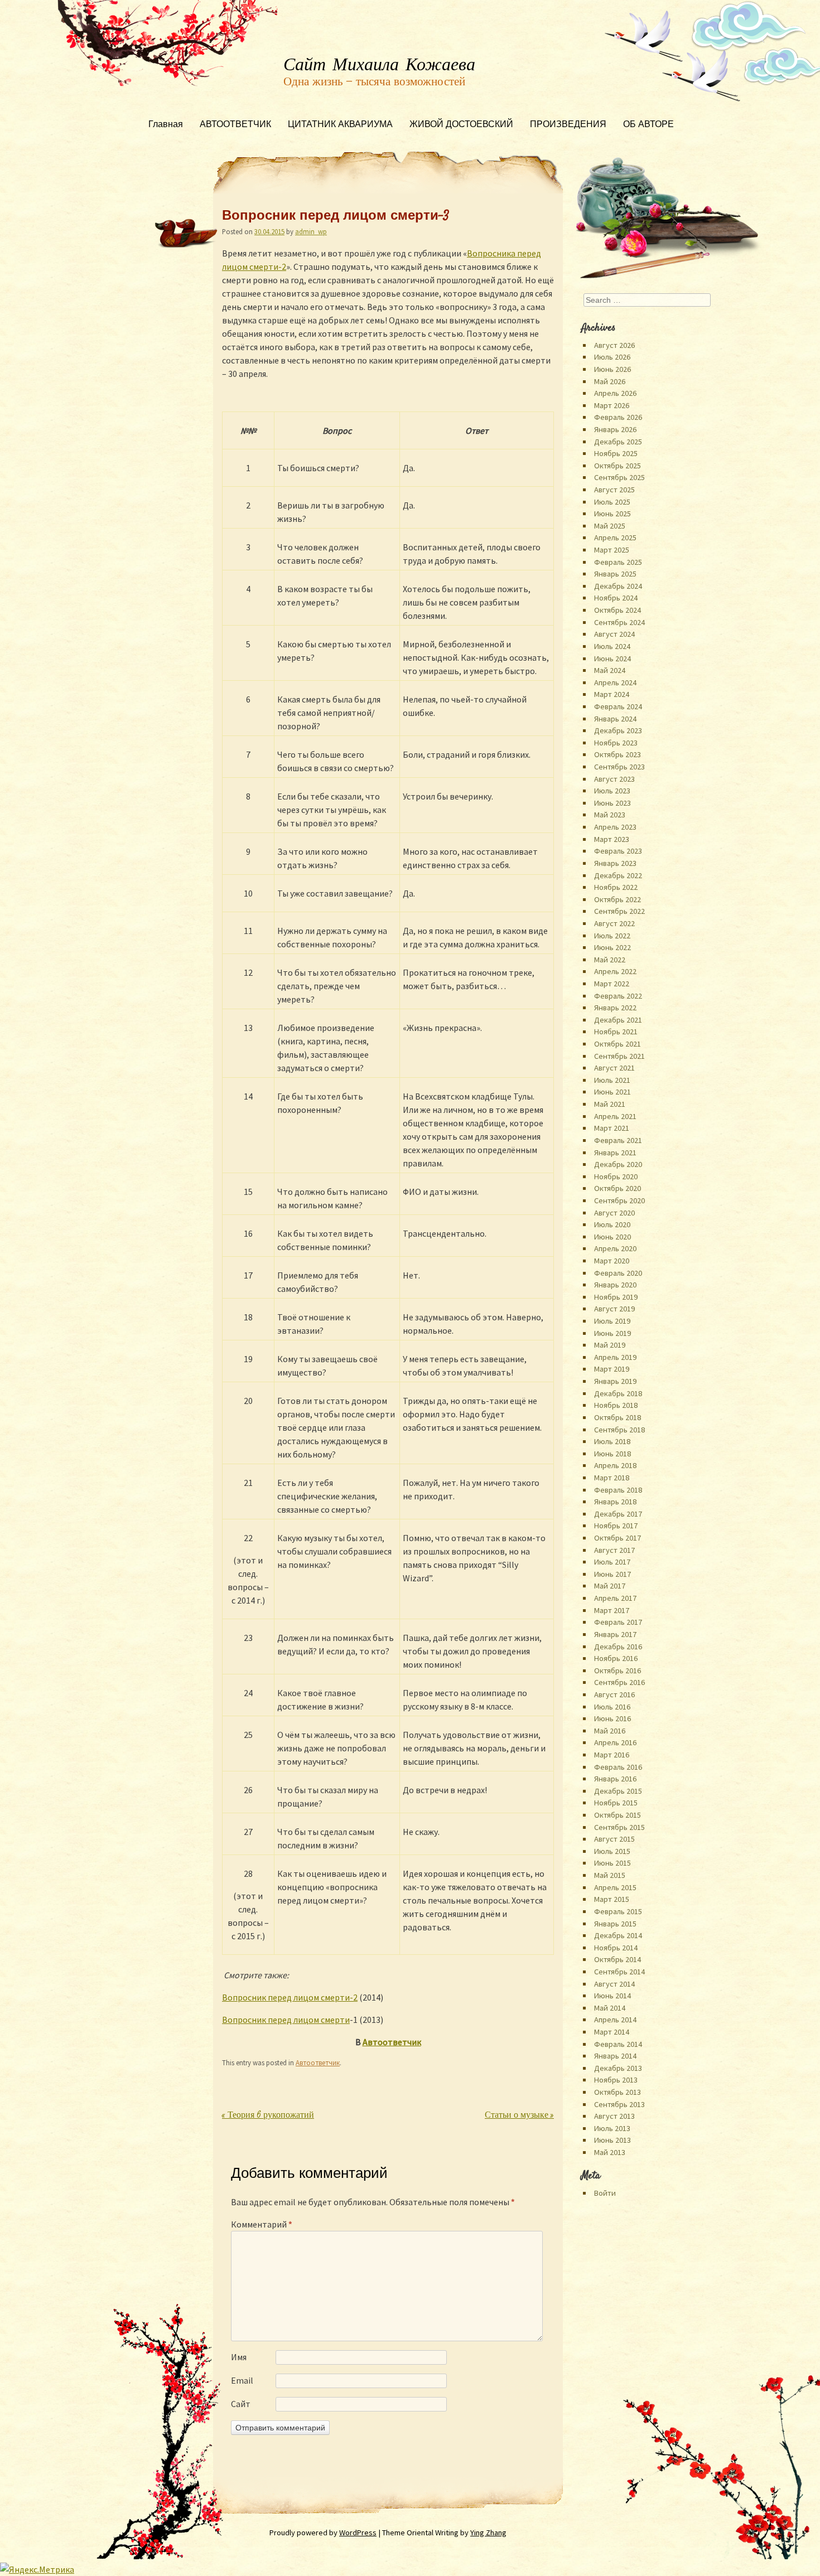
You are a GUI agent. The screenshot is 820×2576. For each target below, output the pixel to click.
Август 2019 (614, 1309)
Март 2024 (612, 694)
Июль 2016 (612, 1707)
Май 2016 (610, 1731)
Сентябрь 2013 (619, 2104)
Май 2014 (610, 2008)
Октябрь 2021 (618, 1044)
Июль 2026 (612, 357)
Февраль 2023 (618, 851)
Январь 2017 (615, 1634)
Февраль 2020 (618, 1273)
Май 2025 (610, 526)
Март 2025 (612, 550)
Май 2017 (610, 1586)
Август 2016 (614, 1694)
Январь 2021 (615, 1153)
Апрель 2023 (615, 827)
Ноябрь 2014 (616, 1948)
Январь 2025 (615, 574)
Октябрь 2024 (618, 610)
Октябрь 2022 (618, 899)
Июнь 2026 (612, 369)
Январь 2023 (615, 863)
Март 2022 (612, 984)
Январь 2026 (615, 429)
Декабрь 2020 (618, 1164)
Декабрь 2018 (618, 1393)
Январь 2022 (615, 1008)
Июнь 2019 (612, 1333)
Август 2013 (614, 2116)
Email (242, 2380)
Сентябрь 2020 (619, 1200)
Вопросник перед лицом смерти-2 (290, 1997)
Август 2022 (614, 923)
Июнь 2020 (612, 1237)
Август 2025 (614, 490)
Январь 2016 (615, 1779)
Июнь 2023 (612, 803)
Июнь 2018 (612, 1454)
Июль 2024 (612, 646)
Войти (605, 2193)
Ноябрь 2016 (616, 1658)
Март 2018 (612, 1478)
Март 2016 (612, 1755)
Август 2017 (614, 1550)
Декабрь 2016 (618, 1647)
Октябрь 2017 (618, 1538)
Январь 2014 (615, 2056)
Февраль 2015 (618, 1911)
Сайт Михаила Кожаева (379, 65)
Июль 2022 (612, 936)
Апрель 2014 (615, 2020)
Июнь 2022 (612, 947)
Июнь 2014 (612, 1996)
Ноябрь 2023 (616, 743)
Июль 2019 (612, 1321)
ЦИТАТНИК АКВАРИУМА (340, 125)
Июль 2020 (612, 1224)
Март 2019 (612, 1369)
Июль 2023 (612, 791)
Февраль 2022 (618, 996)
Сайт (241, 2404)
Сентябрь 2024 (619, 622)
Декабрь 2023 (618, 730)
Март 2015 (612, 1899)
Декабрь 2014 (618, 1935)
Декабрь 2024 (618, 586)
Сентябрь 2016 (619, 1682)
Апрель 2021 (615, 1116)
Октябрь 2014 (618, 1959)
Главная (166, 125)
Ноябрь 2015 (616, 1803)
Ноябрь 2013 (616, 2080)
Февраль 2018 (618, 1490)
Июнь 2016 (612, 1718)
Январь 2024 (615, 719)
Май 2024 (610, 670)
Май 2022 (610, 960)
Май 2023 (610, 815)
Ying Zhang (488, 2533)
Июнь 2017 (612, 1574)
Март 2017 (612, 1610)
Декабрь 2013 (618, 2068)
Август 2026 (614, 345)
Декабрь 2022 (618, 875)
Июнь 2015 (612, 1863)
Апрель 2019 (615, 1357)
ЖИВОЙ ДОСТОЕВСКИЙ (461, 125)
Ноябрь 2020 (616, 1176)
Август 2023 (614, 779)
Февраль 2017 (618, 1622)
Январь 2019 (615, 1381)
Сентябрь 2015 (619, 1827)
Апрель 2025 (615, 538)
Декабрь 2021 (618, 1020)
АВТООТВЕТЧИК (235, 125)
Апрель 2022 (615, 971)
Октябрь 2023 (618, 754)
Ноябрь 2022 (616, 887)
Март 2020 (612, 1261)
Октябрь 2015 (618, 1815)
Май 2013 (610, 2152)
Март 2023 (612, 839)
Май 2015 (610, 1875)
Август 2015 (614, 1839)
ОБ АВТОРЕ (648, 125)
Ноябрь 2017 (616, 1526)
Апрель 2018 (615, 1465)
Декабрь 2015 (618, 1791)
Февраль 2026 (618, 417)
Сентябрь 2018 (619, 1430)
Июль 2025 (612, 502)
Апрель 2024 (615, 682)
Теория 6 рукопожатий (268, 2116)
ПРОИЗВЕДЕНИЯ (568, 125)
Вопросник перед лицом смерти (286, 2020)
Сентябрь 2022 (619, 911)
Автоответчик (392, 2042)
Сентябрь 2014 (619, 1972)
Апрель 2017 (615, 1598)
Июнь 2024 (612, 658)
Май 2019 (610, 1345)
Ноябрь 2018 (616, 1405)
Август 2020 (614, 1213)
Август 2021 (614, 1068)
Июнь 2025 (612, 514)
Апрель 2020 (615, 1248)
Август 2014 (614, 1984)
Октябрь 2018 (618, 1417)
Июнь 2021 (612, 1092)
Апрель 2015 (615, 1887)
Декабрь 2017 (618, 1514)
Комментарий (262, 2224)
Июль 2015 (612, 1851)
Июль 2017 (612, 1562)
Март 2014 (612, 2032)
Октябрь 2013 (618, 2092)
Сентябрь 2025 (619, 477)
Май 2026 (610, 381)
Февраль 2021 (618, 1140)
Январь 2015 (615, 1924)
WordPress (358, 2533)
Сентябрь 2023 (619, 767)
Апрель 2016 (615, 1742)
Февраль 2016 (618, 1767)
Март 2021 (612, 1128)
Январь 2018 (615, 1502)
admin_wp (311, 231)
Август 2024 (614, 634)
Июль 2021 (612, 1080)
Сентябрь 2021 (619, 1056)
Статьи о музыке (519, 2116)
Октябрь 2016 (618, 1670)
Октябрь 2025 (618, 466)
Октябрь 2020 (618, 1188)
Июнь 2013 (612, 2140)
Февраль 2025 (618, 562)
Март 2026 (612, 405)
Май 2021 (610, 1104)
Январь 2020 (615, 1285)
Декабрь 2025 (618, 442)
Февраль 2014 (618, 2044)
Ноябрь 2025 (616, 453)
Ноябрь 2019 (616, 1297)
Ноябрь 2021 (616, 1032)
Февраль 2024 (618, 706)
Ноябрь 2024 (616, 598)
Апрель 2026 (615, 393)
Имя (239, 2357)
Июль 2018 (612, 1441)
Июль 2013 (612, 2128)
